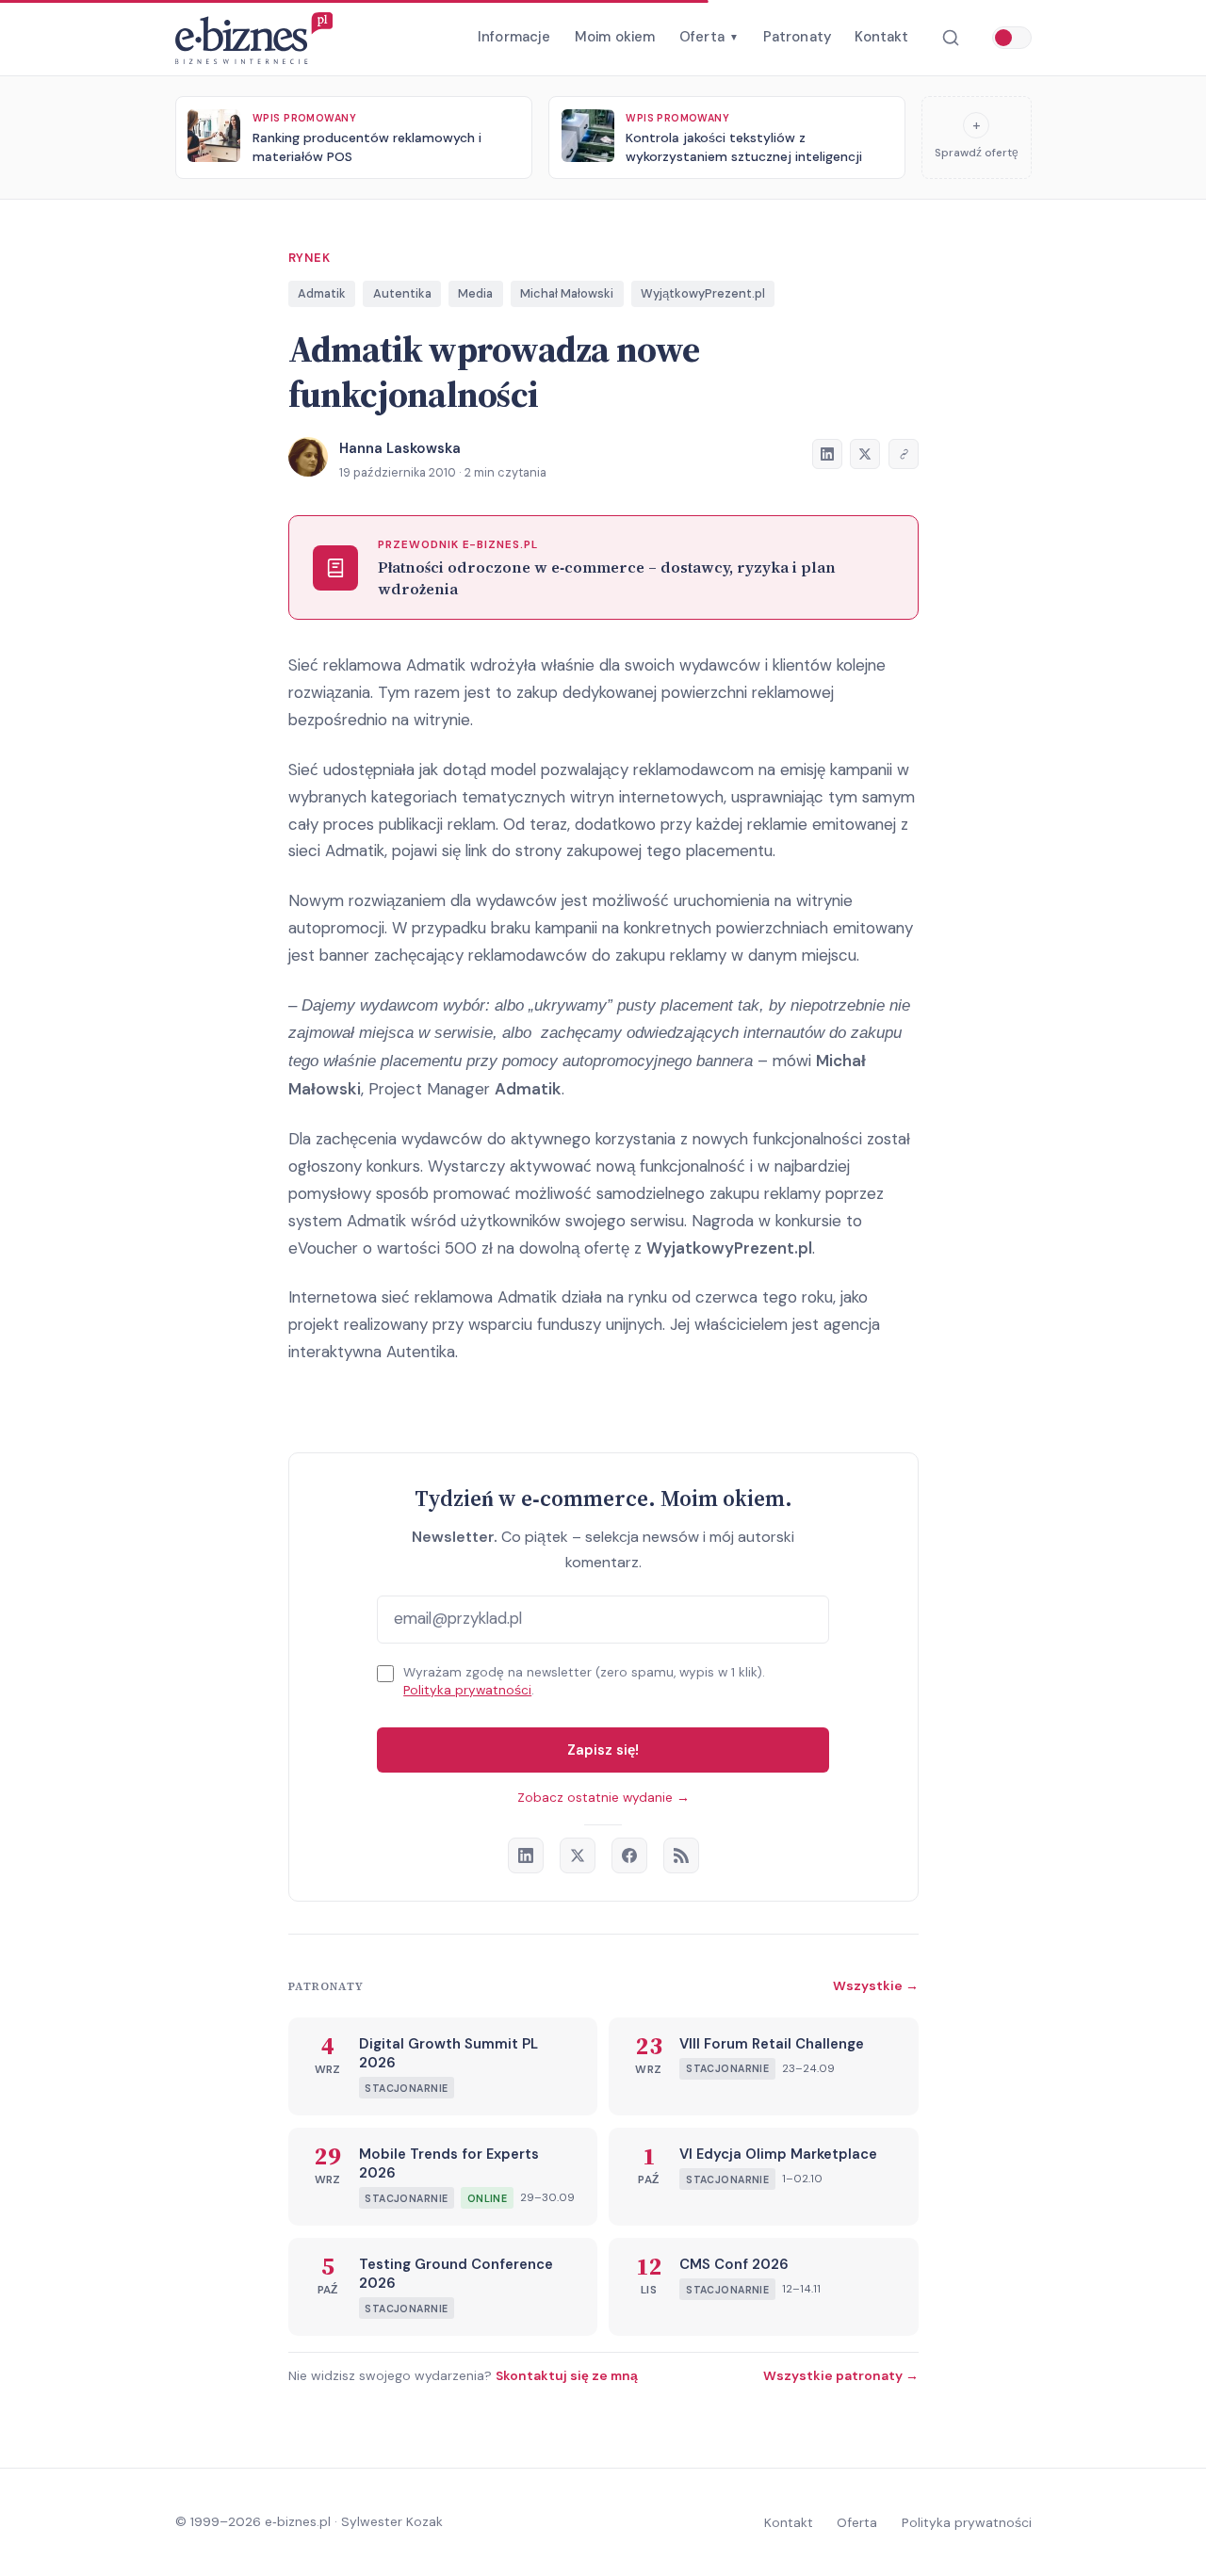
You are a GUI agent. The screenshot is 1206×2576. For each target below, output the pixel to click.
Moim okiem (615, 37)
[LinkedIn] (526, 1855)
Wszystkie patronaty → (841, 2375)
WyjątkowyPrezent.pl (703, 293)
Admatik (322, 293)
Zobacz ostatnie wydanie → (603, 1798)
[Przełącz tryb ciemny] (1012, 38)
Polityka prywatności (467, 1690)
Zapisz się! (603, 1750)
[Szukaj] (950, 38)
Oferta (709, 37)
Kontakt (881, 37)
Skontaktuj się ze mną (567, 2375)
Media (475, 293)
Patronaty (797, 37)
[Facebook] (629, 1855)
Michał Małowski (567, 293)
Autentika (402, 293)
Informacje (514, 37)
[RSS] (681, 1855)
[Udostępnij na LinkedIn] (827, 454)
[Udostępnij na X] (865, 454)
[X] (578, 1855)
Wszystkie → (876, 1985)
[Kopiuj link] (904, 454)
